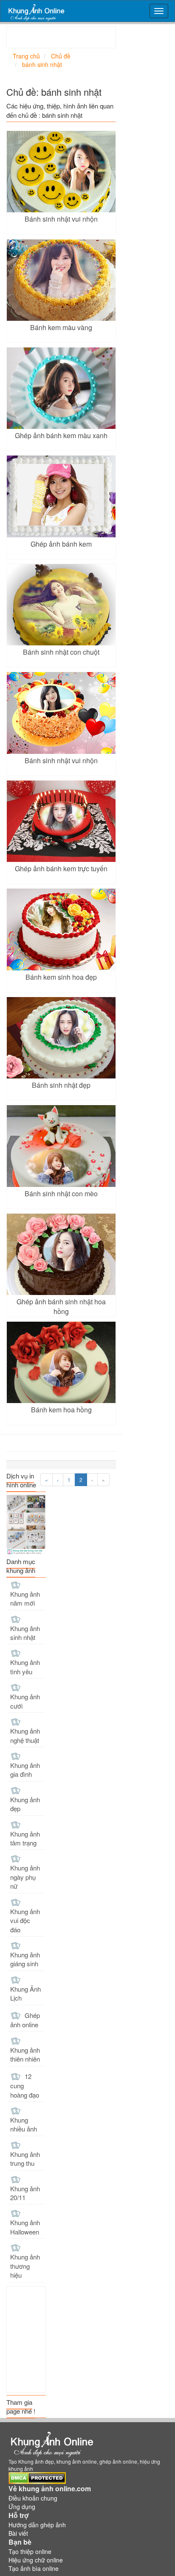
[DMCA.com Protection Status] (37, 2477)
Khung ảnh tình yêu (25, 1667)
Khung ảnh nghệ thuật (25, 1735)
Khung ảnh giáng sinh (25, 1959)
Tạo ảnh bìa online (34, 2568)
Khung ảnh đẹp (25, 1804)
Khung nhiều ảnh (24, 2124)
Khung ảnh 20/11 (25, 2193)
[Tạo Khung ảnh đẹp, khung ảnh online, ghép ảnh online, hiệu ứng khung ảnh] (36, 11)
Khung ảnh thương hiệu (25, 2266)
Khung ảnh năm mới (25, 1598)
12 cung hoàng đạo (25, 2086)
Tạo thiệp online (30, 2551)
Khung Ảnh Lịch (25, 1993)
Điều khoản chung (33, 2498)
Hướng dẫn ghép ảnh (37, 2525)
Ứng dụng (22, 2507)
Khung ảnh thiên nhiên (25, 2054)
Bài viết (18, 2533)
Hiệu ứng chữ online (36, 2560)
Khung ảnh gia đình (25, 1770)
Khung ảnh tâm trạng (25, 1838)
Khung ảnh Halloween (25, 2227)
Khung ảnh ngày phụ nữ (25, 1877)
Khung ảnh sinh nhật (25, 1633)
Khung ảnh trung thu (25, 2159)
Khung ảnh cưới (25, 1701)
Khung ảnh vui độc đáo (25, 1920)
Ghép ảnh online (25, 2020)
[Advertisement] (91, 37)
